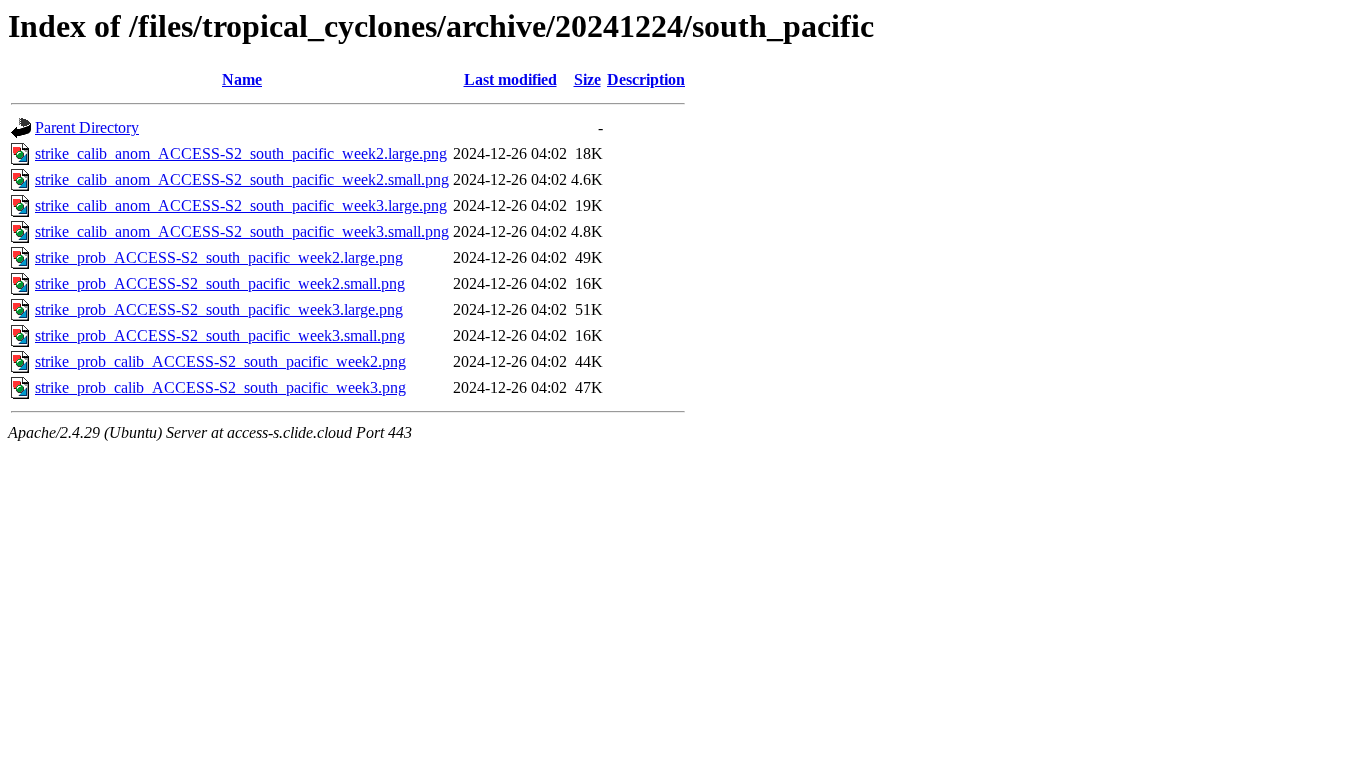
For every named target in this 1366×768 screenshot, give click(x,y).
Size (587, 79)
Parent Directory (87, 127)
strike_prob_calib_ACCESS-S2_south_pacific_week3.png (220, 387)
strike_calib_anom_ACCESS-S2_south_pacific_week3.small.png (242, 231)
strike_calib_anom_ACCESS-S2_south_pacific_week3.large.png (241, 205)
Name (242, 79)
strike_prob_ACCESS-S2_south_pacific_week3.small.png (220, 335)
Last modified (510, 79)
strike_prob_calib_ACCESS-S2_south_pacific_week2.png (220, 361)
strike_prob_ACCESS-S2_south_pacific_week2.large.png (219, 257)
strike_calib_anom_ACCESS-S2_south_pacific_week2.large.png (241, 153)
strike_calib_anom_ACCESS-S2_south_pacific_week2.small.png (242, 179)
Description (646, 79)
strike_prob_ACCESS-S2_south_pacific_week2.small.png (220, 283)
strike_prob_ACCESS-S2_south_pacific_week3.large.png (219, 309)
